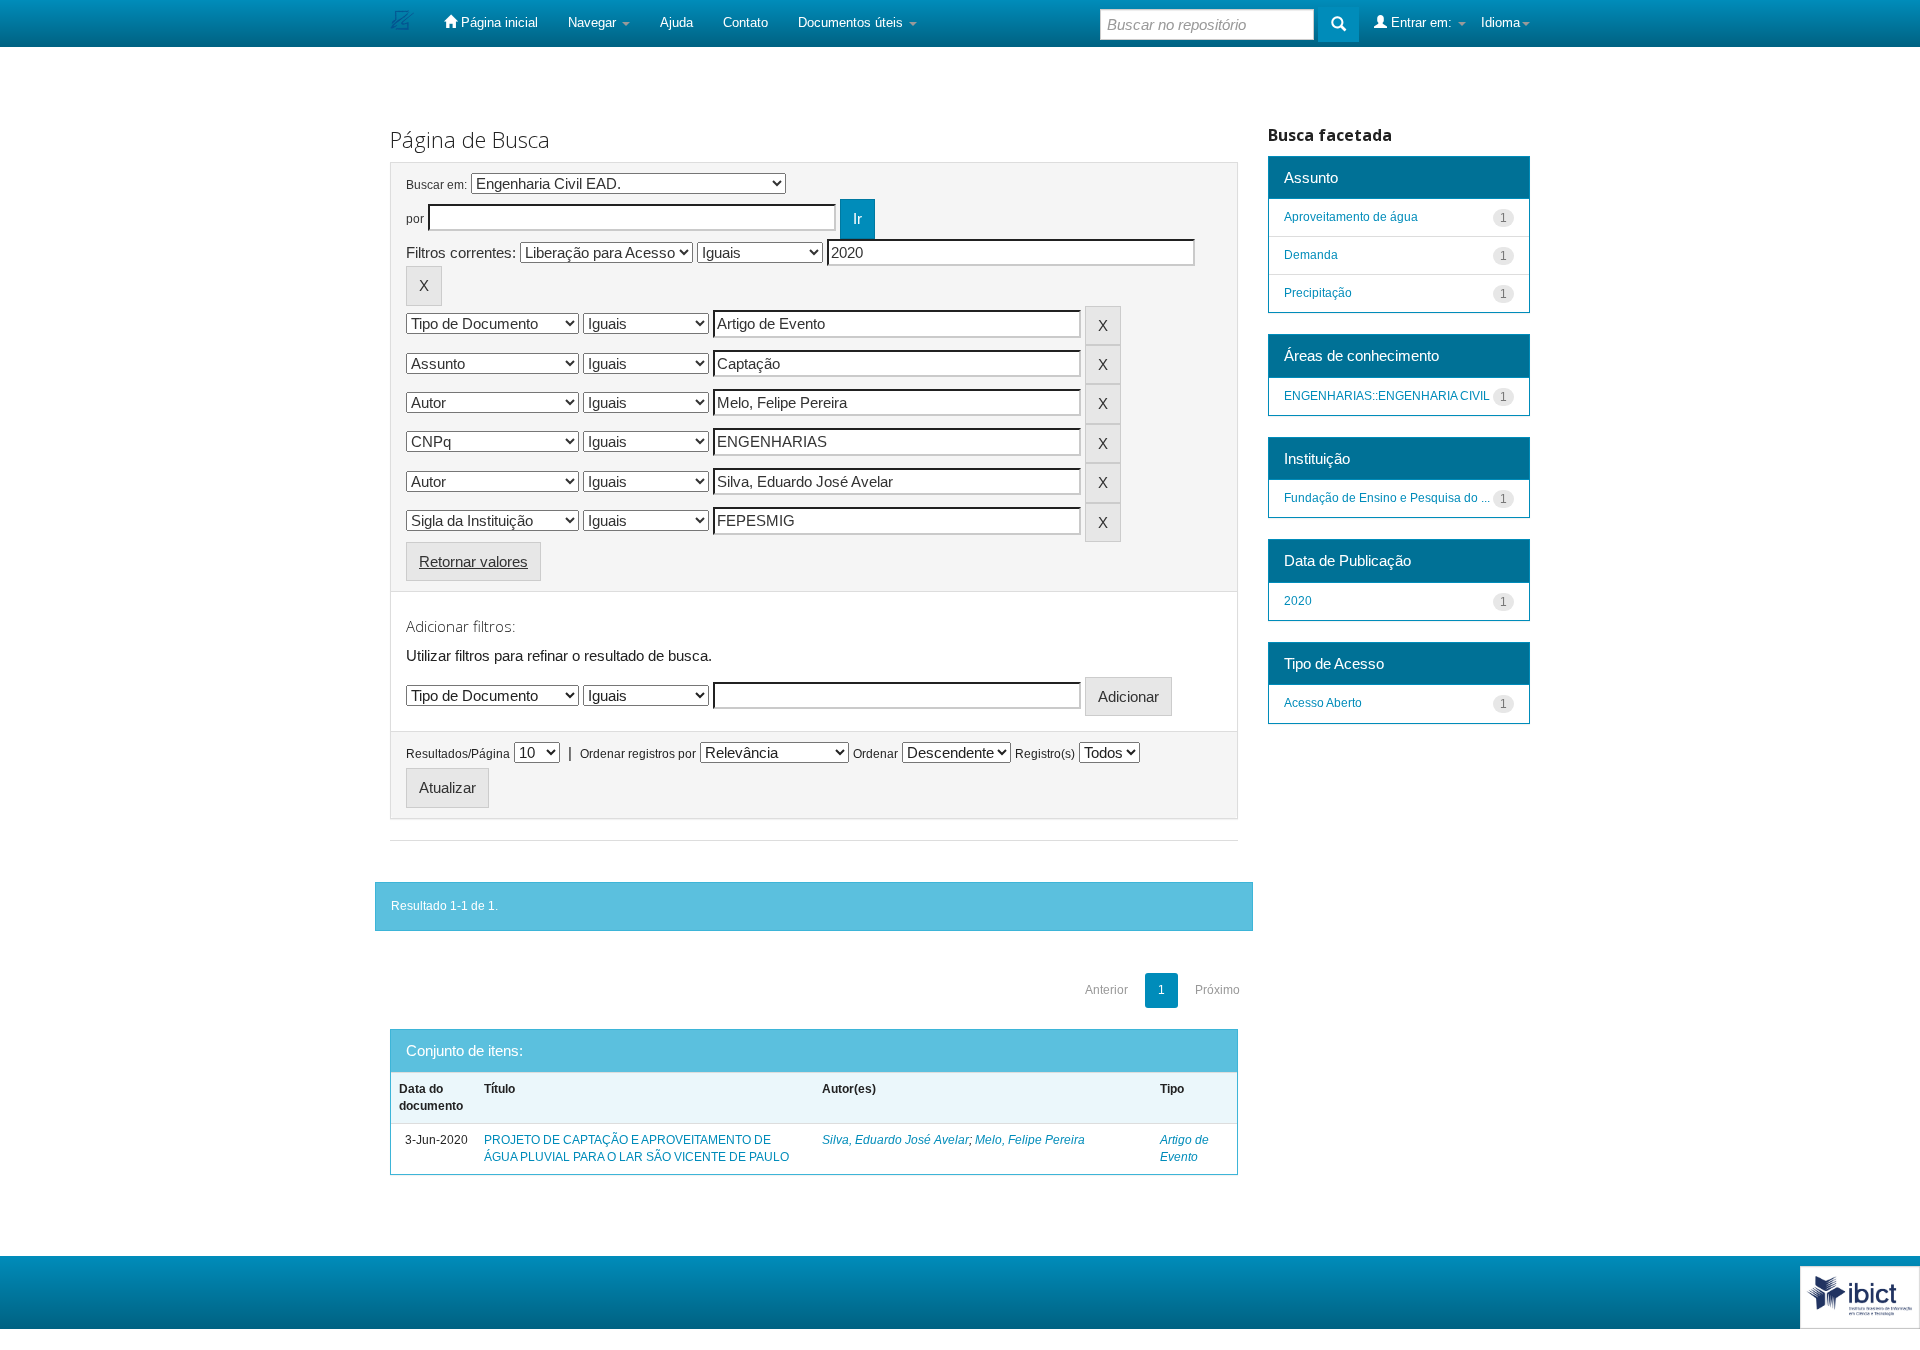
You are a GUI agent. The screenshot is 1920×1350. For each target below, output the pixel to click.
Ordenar (875, 754)
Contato (745, 22)
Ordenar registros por (638, 754)
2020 (1298, 601)
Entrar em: (1421, 22)
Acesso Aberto (1323, 703)
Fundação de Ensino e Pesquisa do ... (1387, 498)
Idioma (1500, 22)
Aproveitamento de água (1351, 217)
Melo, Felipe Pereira (1030, 1140)
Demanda (1311, 255)
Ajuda (676, 22)
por (415, 219)
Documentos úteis (852, 22)
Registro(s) (1045, 754)
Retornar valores (473, 561)
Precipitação (1318, 293)
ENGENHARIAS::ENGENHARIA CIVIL (1387, 396)
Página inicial (497, 22)
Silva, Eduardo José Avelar (895, 1140)
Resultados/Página (458, 754)
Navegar (594, 22)
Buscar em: (436, 185)
